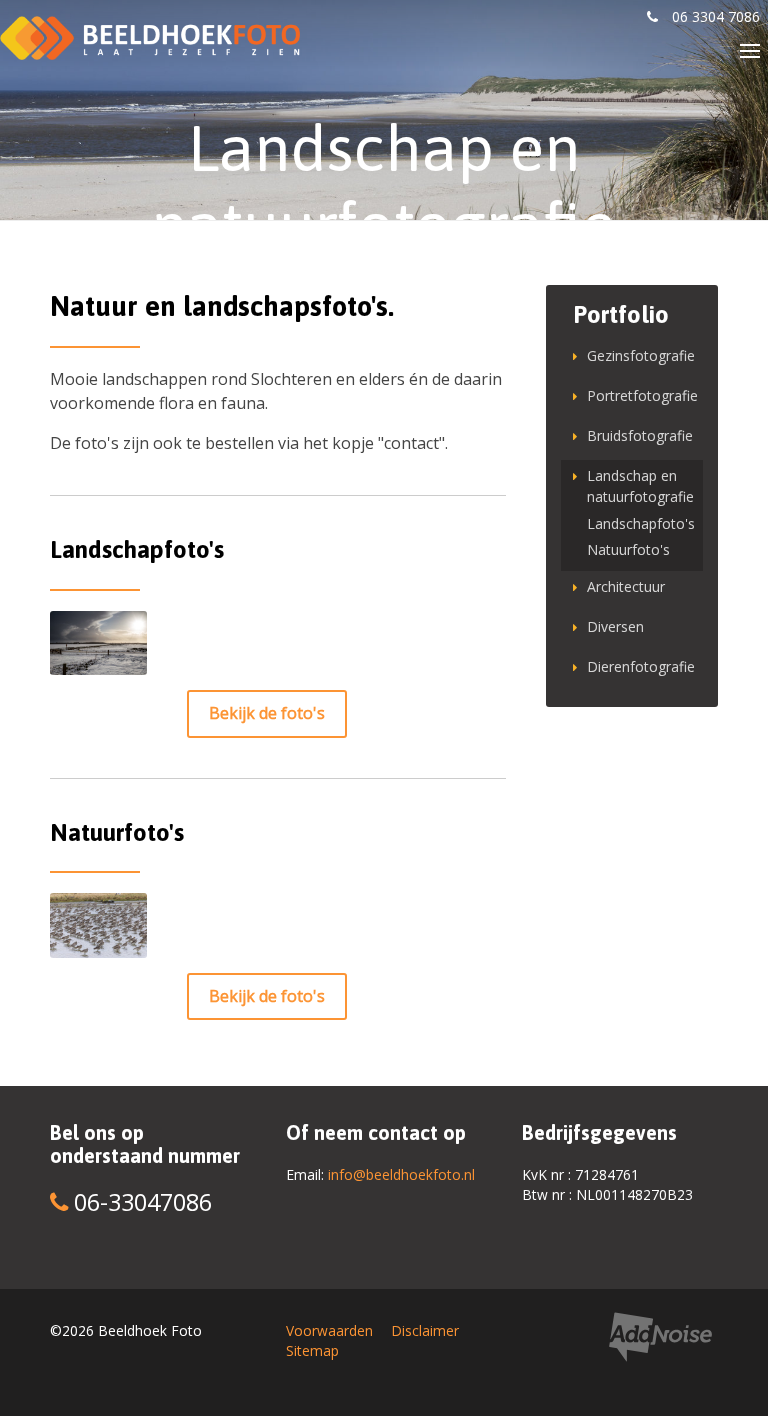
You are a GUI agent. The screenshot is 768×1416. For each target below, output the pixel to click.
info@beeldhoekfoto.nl (401, 1174)
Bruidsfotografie (639, 435)
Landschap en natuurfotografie (639, 486)
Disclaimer (425, 1330)
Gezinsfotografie (639, 355)
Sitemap (312, 1350)
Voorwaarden (329, 1330)
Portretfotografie (639, 395)
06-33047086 (140, 1202)
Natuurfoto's (628, 549)
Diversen (615, 626)
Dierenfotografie (639, 666)
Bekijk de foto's (267, 713)
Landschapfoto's (639, 523)
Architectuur (626, 586)
